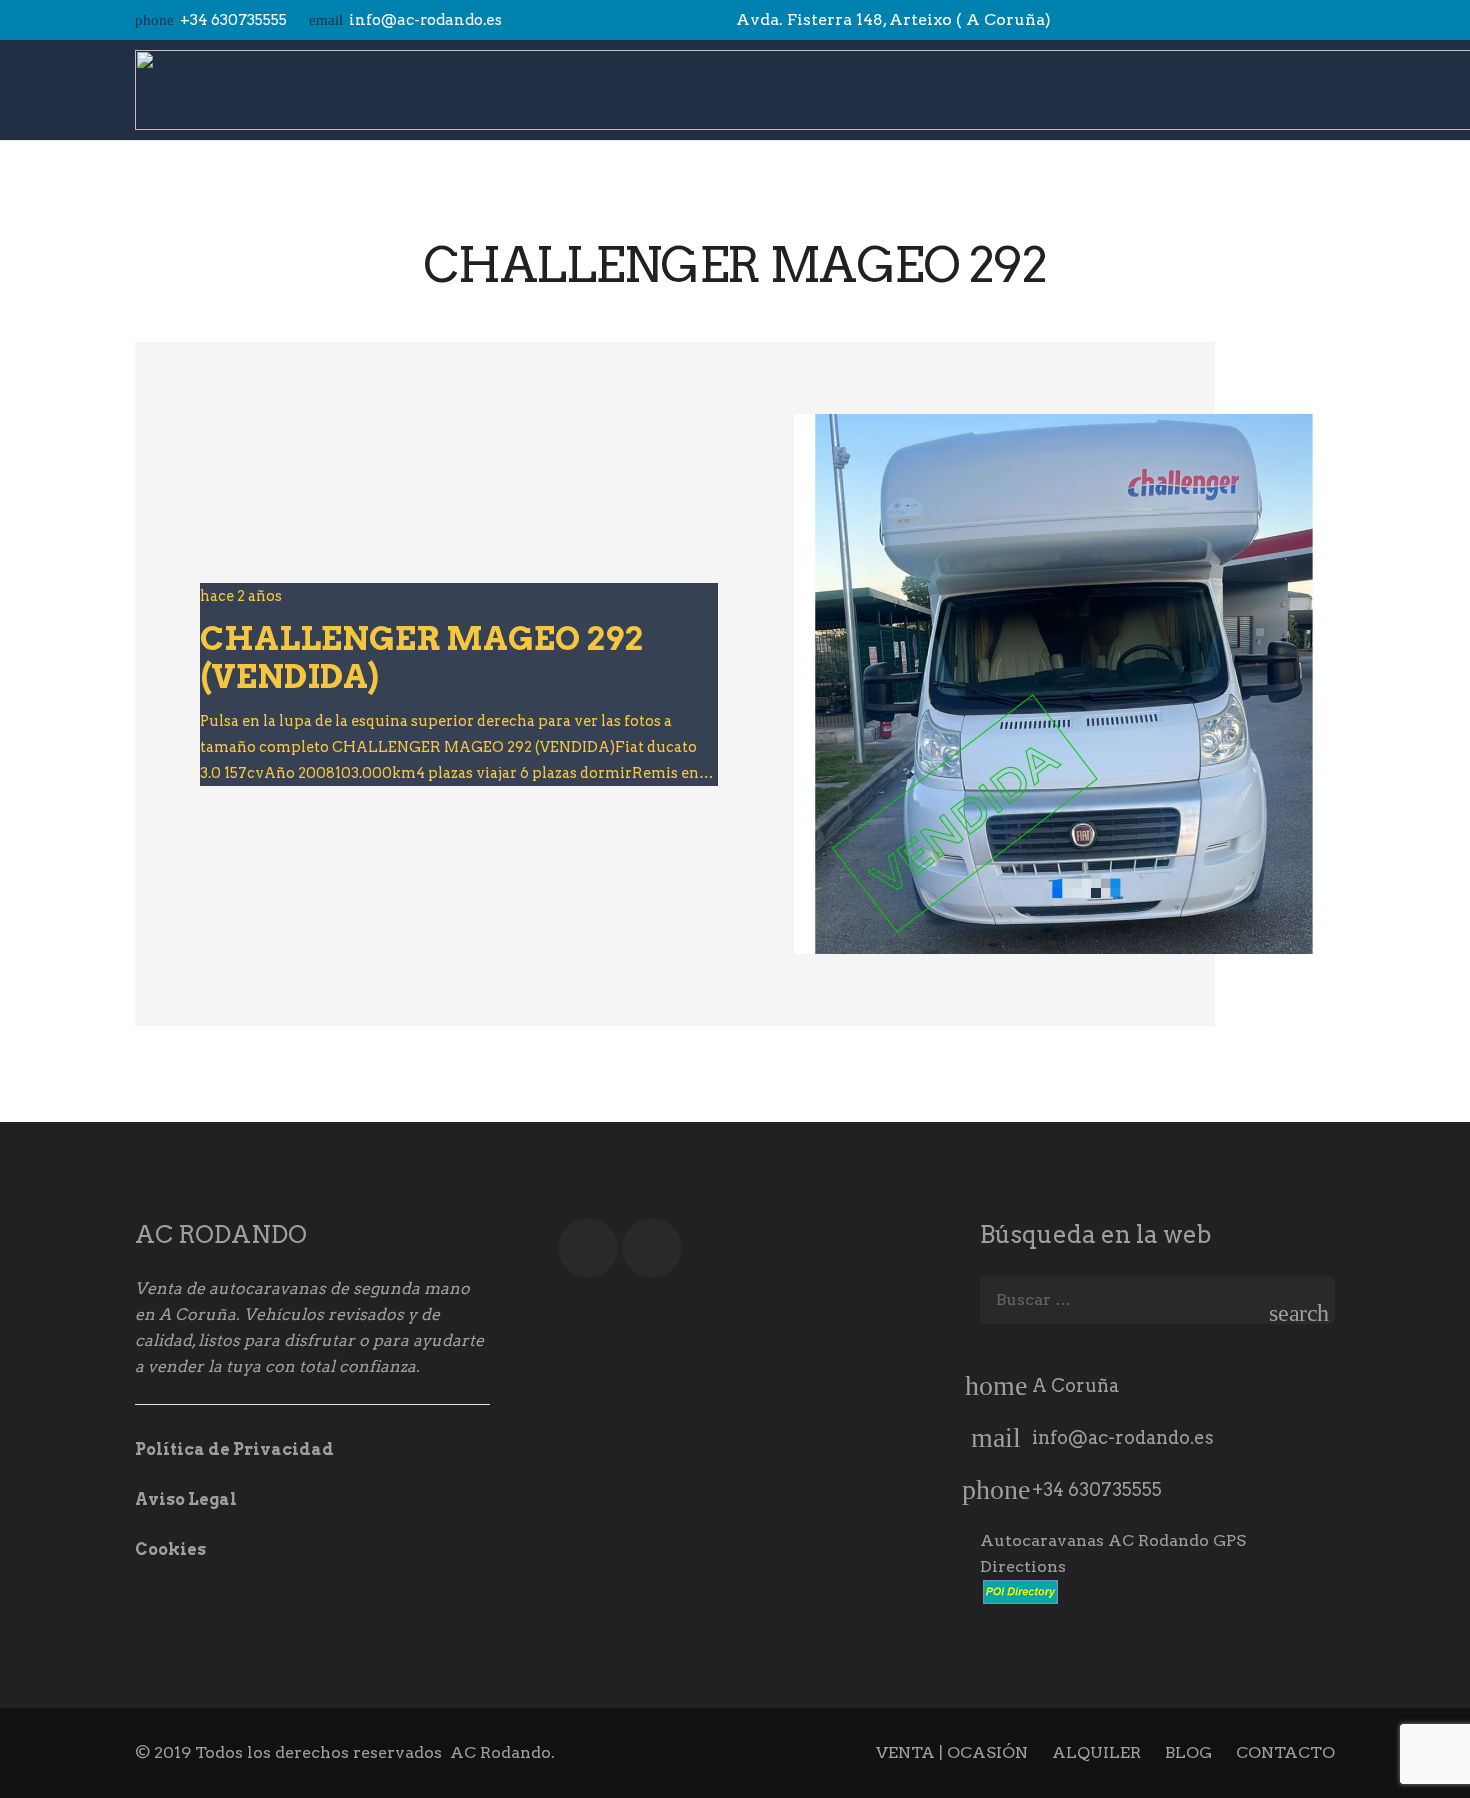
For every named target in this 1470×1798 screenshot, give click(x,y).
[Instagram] (1317, 20)
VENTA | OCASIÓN (952, 1752)
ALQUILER (1096, 1752)
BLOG (1188, 1752)
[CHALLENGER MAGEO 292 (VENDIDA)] (1064, 684)
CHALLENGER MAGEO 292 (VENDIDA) (421, 657)
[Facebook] (1281, 20)
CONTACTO (1285, 1752)
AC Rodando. (502, 1752)
